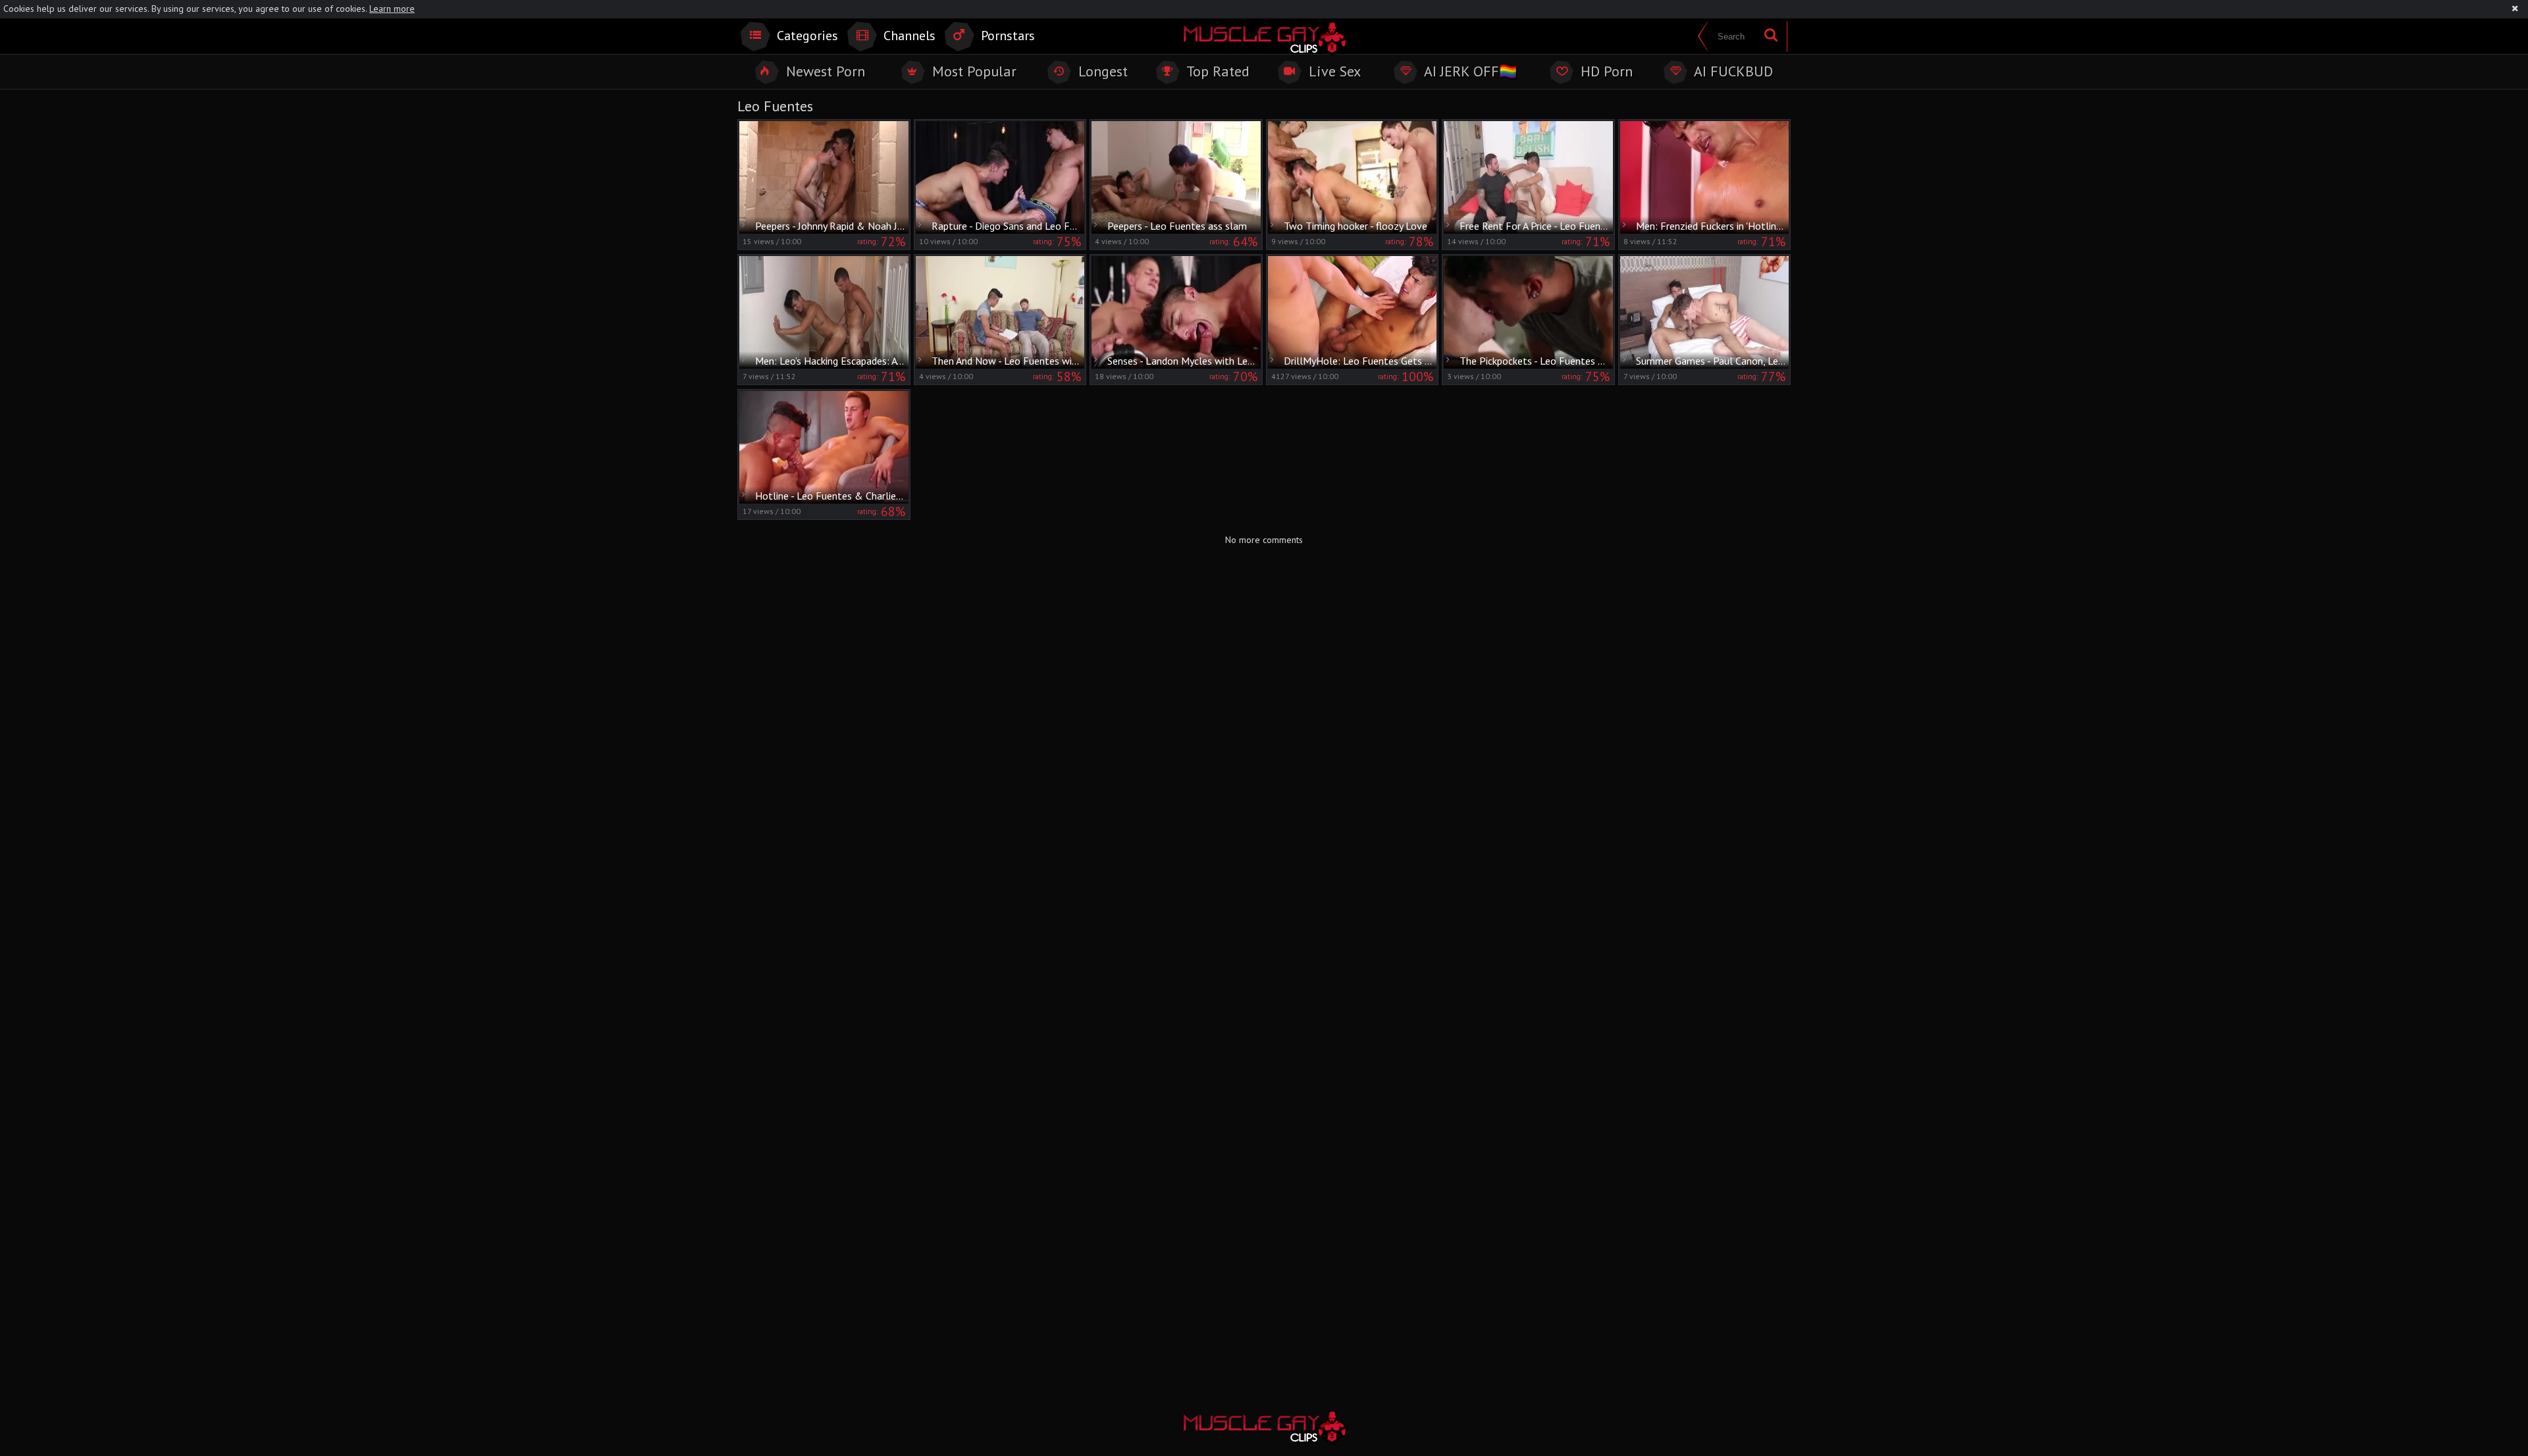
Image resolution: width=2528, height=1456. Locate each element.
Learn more (392, 9)
